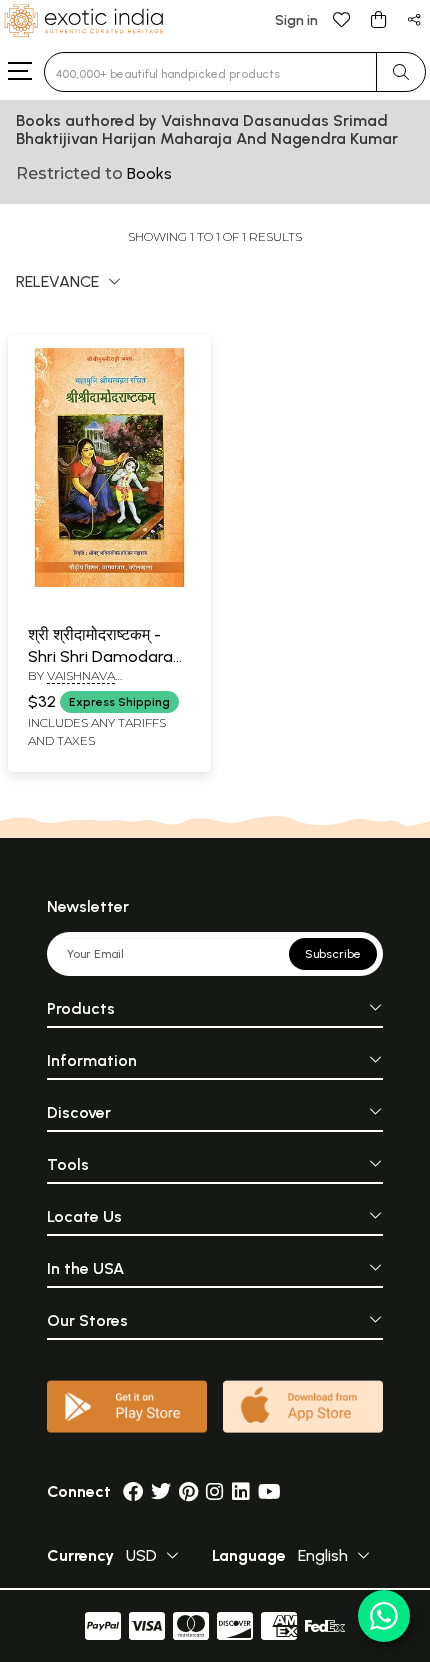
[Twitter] (161, 1491)
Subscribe (333, 954)
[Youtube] (269, 1491)
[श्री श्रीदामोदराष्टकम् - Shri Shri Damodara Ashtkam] (109, 583)
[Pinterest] (188, 1491)
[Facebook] (133, 1491)
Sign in (296, 20)
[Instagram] (215, 1491)
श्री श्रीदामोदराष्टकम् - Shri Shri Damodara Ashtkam (100, 657)
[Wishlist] (342, 18)
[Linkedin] (241, 1491)
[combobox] (210, 72)
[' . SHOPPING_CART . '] (378, 18)
